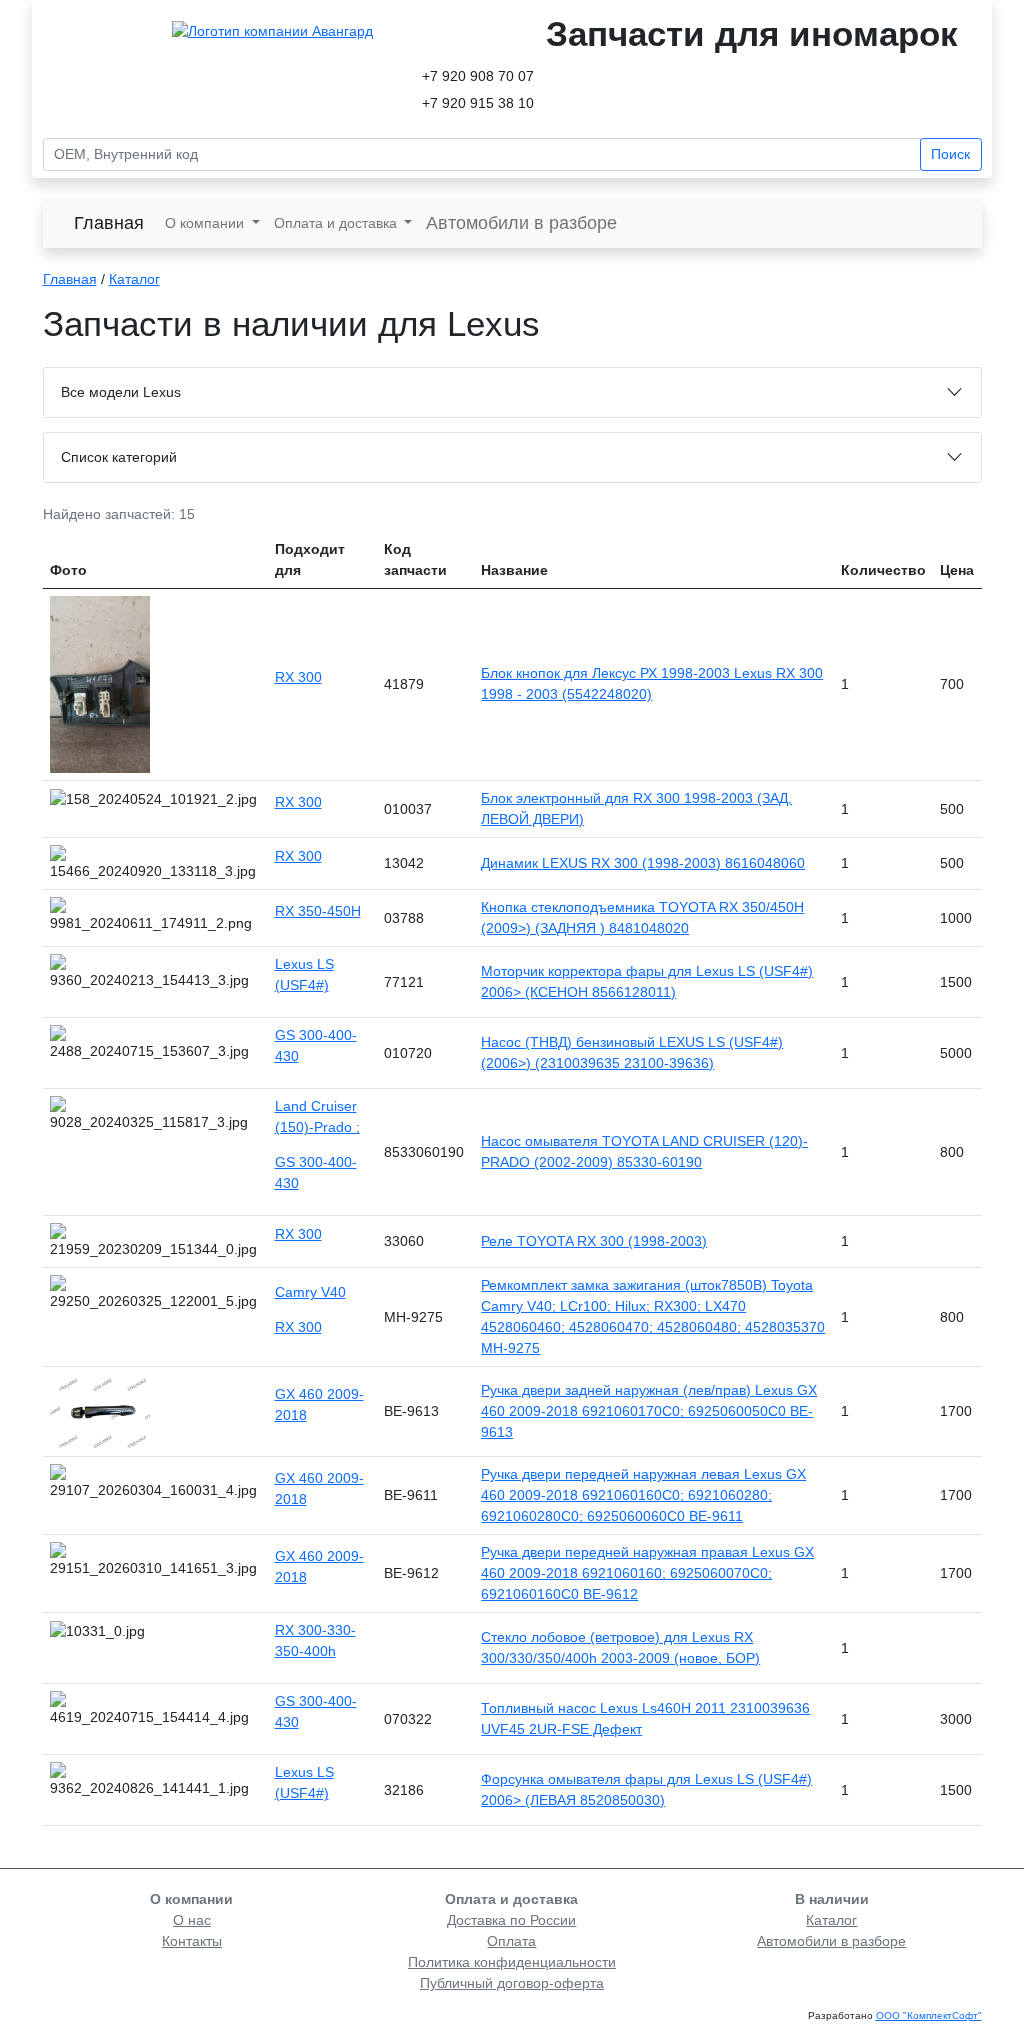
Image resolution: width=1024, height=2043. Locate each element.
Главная (109, 223)
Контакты (192, 1941)
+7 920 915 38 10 (478, 103)
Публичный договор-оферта (512, 1983)
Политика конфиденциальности (512, 1962)
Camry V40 (310, 1292)
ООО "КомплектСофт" (929, 2015)
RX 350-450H (318, 911)
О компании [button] (206, 223)
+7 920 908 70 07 (478, 76)
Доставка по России (511, 1920)
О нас (192, 1920)
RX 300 (298, 677)
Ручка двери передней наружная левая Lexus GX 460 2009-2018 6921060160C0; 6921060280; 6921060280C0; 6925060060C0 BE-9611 (643, 1495)
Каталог (134, 279)
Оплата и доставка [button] (337, 223)
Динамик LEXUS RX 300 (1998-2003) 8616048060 (643, 863)
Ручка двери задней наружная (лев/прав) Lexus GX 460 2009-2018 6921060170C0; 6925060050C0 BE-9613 (649, 1411)
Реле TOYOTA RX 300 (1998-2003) (594, 1241)
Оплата (511, 1941)
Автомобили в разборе (521, 223)
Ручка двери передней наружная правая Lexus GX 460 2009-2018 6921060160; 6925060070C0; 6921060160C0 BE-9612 (647, 1573)
